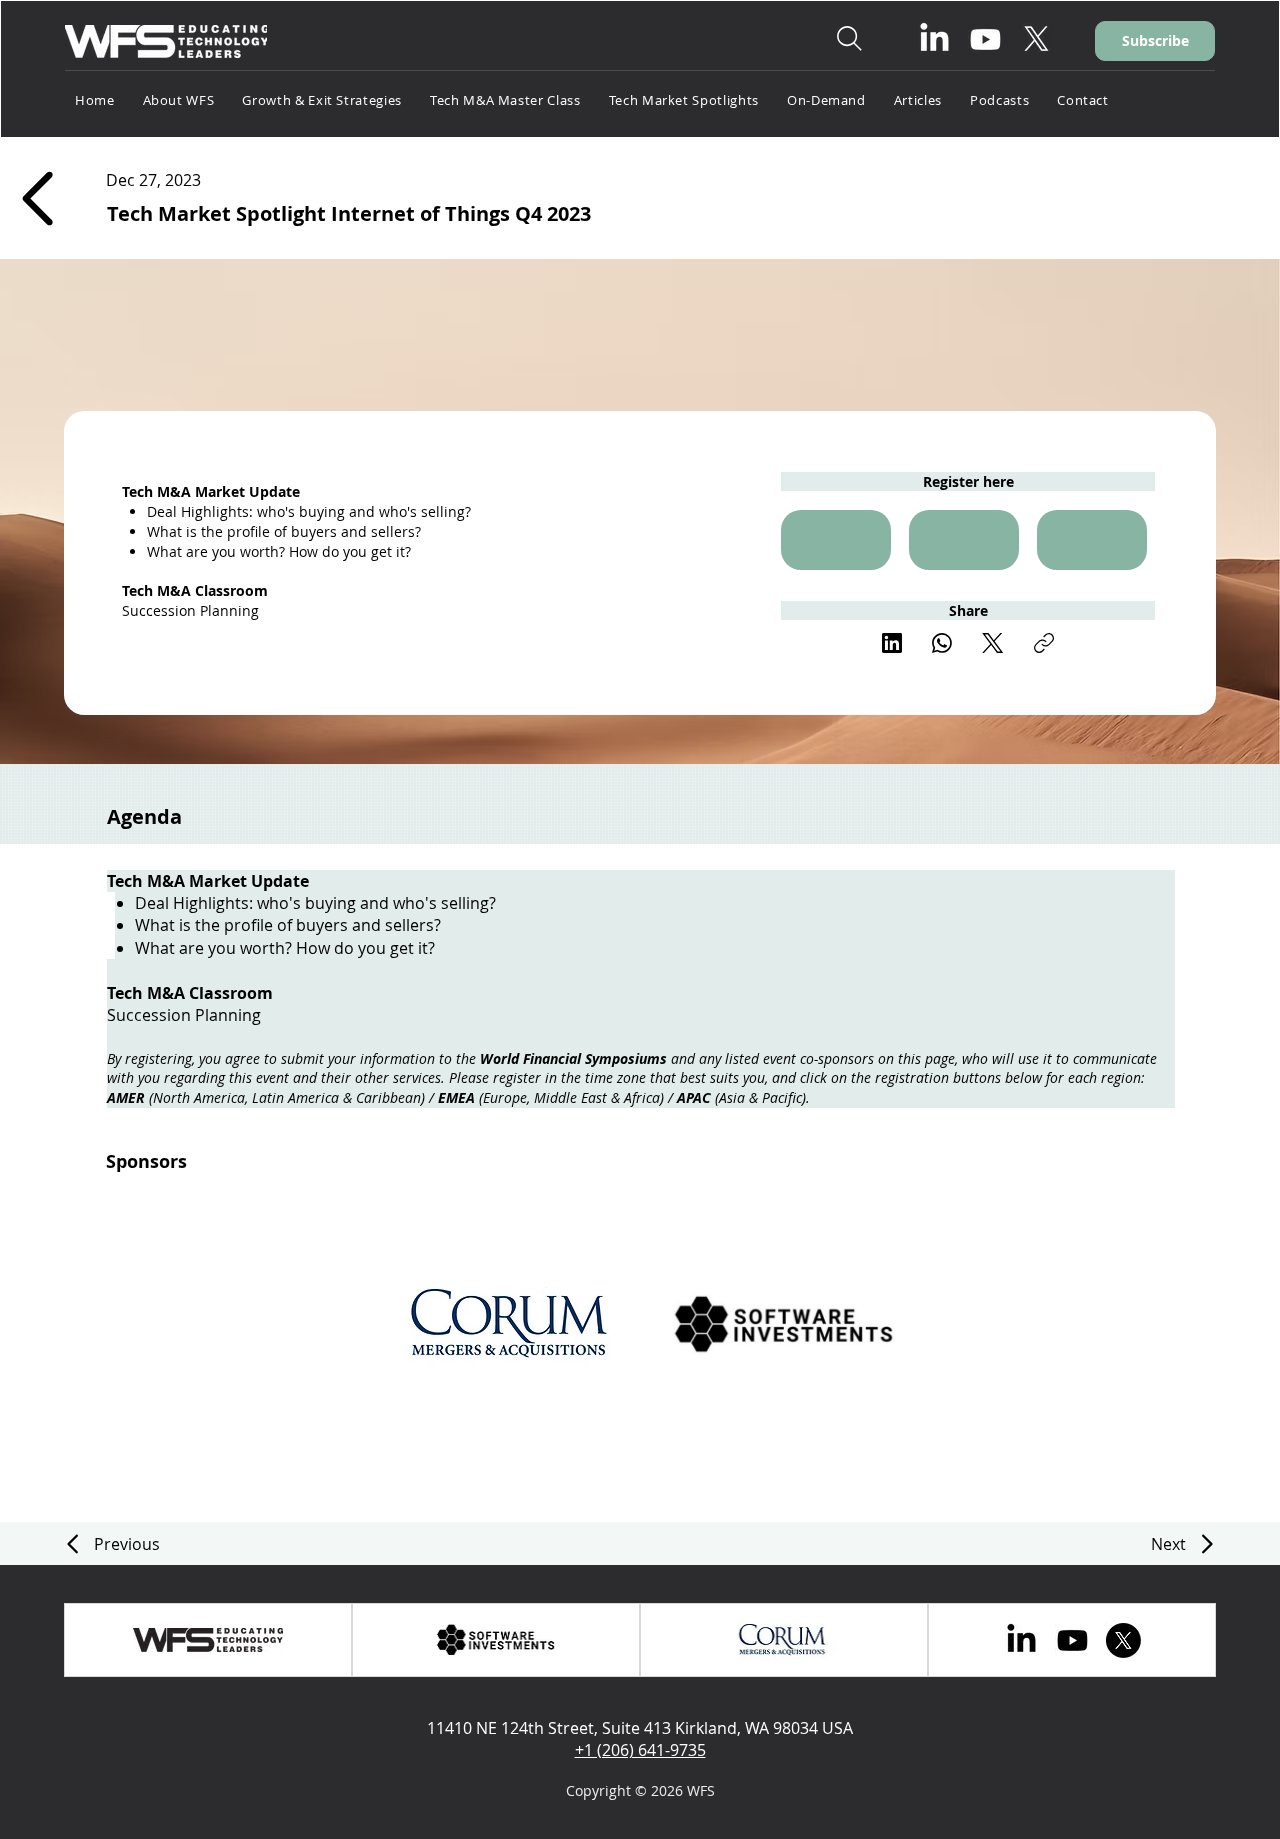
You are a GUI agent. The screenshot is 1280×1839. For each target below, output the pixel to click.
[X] (1036, 39)
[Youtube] (985, 39)
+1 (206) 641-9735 (640, 1750)
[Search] (849, 39)
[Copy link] (1044, 643)
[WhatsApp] (942, 643)
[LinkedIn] (934, 39)
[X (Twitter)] (992, 643)
